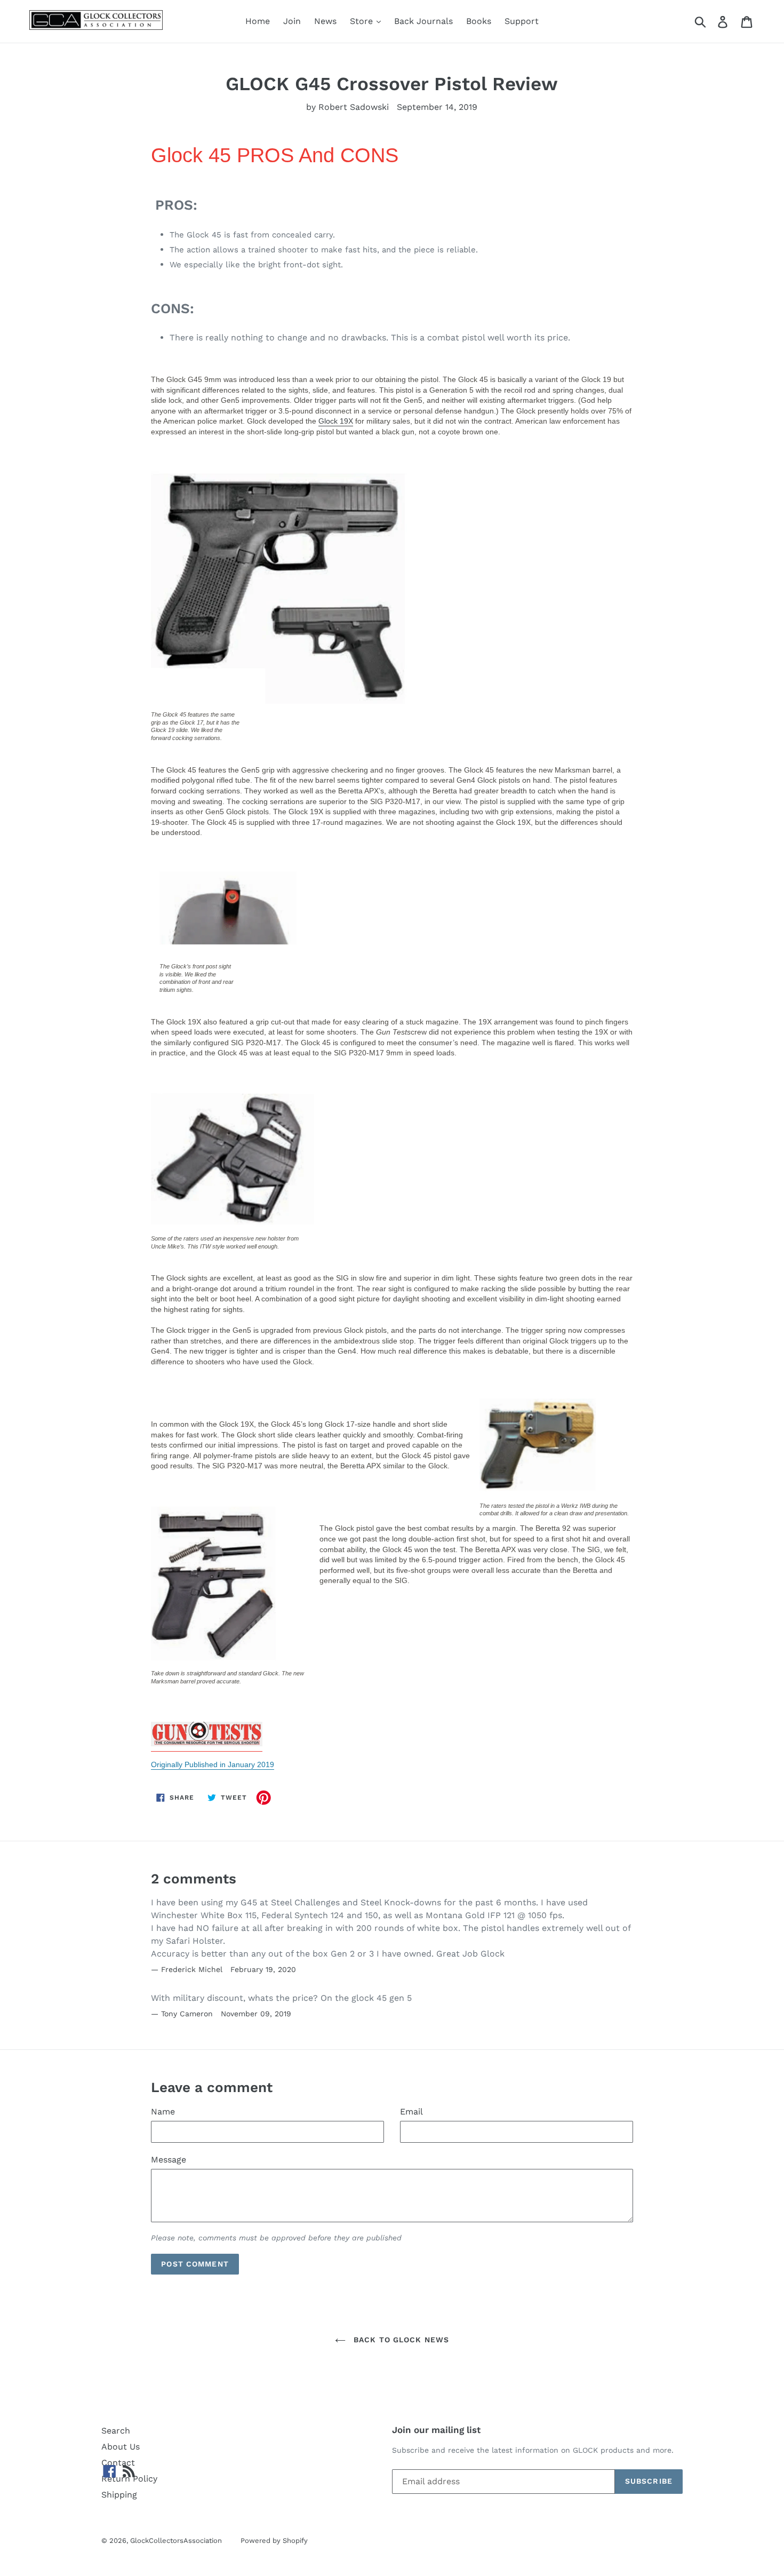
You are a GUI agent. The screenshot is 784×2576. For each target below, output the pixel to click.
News (325, 21)
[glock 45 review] (207, 1740)
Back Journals (423, 21)
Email (411, 2112)
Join (292, 21)
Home (258, 21)
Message (169, 2160)
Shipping (119, 2495)
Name (163, 2112)
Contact (118, 2463)
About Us (121, 2447)
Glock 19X (336, 421)
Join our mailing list (436, 2430)
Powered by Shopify (274, 2541)
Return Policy (129, 2479)
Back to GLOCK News (400, 2340)
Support (522, 21)
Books (479, 21)
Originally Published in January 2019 (213, 1764)
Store (363, 21)
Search (116, 2431)
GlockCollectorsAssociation (176, 2541)
